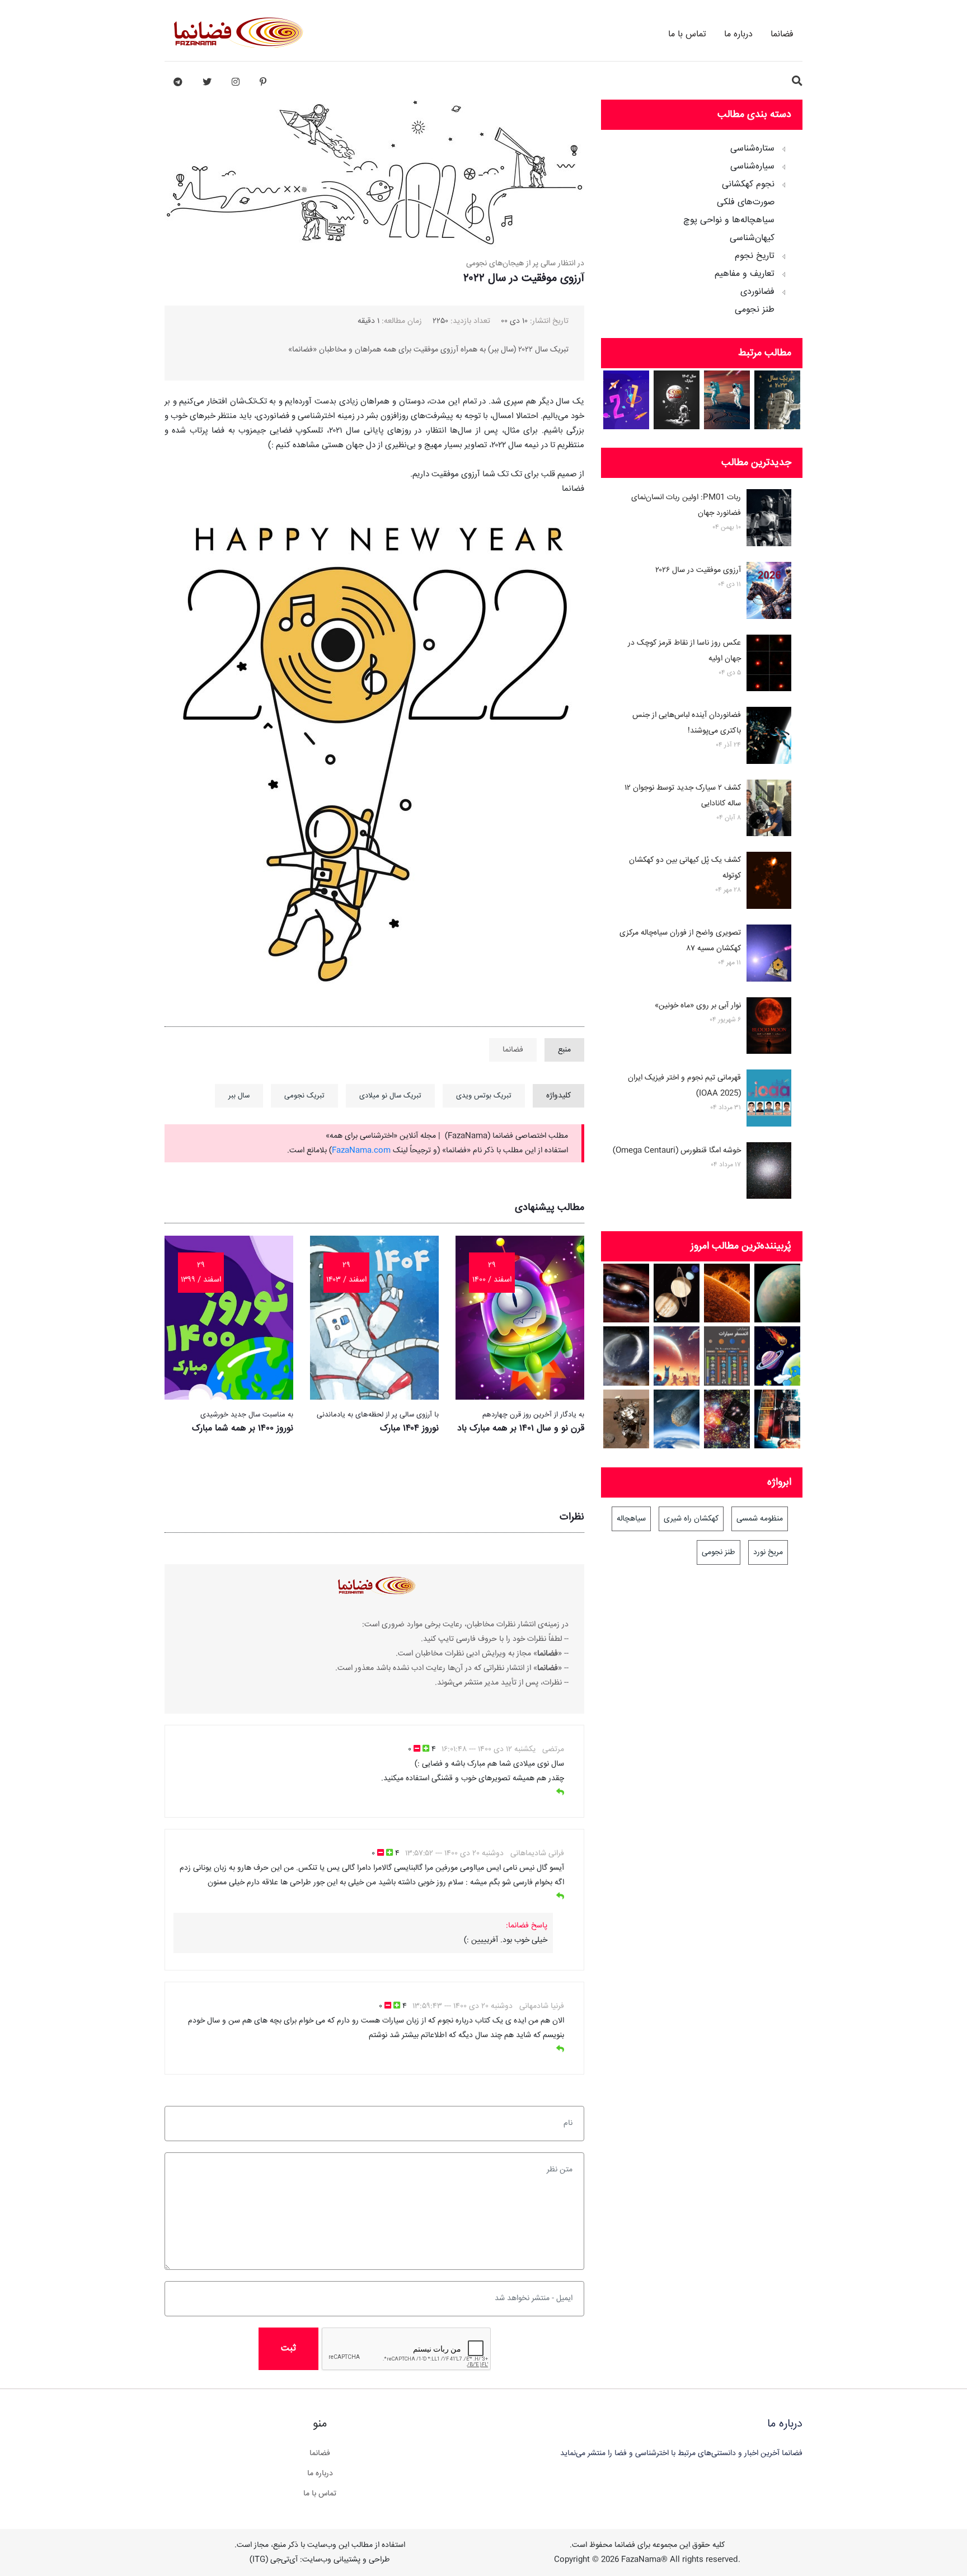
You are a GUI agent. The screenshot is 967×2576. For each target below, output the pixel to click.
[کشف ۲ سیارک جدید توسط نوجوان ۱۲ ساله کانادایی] (769, 810)
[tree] (702, 226)
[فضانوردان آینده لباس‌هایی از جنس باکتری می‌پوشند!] (769, 738)
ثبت (288, 2349)
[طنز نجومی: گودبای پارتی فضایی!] (677, 1356)
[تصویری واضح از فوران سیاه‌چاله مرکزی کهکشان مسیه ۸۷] (769, 955)
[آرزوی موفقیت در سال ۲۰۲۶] (769, 593)
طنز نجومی (755, 310)
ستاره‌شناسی (752, 149)
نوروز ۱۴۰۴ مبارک (409, 1428)
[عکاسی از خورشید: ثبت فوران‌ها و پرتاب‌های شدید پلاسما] (727, 1293)
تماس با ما (687, 34)
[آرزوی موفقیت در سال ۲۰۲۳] (778, 400)
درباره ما (738, 34)
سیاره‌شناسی (752, 167)
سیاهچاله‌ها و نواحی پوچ (729, 220)
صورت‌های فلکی (746, 203)
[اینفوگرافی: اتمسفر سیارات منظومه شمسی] (727, 1356)
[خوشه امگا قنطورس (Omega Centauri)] (769, 1173)
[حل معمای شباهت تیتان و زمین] (778, 1293)
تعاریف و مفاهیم (745, 274)
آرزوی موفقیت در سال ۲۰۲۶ (698, 570)
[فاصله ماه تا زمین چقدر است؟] (677, 1293)
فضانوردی (757, 292)
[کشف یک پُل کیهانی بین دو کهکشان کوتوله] (769, 883)
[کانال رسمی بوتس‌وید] (178, 82)
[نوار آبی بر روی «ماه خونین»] (769, 1028)
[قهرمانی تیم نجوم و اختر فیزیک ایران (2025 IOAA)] (769, 1100)
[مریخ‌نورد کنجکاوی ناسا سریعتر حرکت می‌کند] (626, 1419)
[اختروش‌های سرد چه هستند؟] (626, 1293)
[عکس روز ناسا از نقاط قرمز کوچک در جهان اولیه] (769, 665)
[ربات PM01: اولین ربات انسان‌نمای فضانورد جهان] (769, 520)
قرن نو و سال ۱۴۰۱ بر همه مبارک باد (521, 1428)
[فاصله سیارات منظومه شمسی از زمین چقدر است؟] (778, 1356)
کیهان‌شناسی (752, 238)
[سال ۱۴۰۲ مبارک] (677, 400)
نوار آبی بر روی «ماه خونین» (698, 1006)
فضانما (782, 34)
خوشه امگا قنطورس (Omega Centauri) (677, 1151)
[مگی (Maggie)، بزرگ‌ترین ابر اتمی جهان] (727, 1419)
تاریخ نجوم (755, 256)
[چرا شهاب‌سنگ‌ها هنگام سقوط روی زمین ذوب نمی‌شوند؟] (677, 1419)
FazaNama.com (361, 1151)
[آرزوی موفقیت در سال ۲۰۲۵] (727, 400)
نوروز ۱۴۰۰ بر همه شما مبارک (243, 1428)
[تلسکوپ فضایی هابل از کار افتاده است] (778, 1419)
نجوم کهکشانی (748, 185)
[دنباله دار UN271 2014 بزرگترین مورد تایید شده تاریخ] (626, 1356)
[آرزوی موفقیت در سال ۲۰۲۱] (626, 400)
